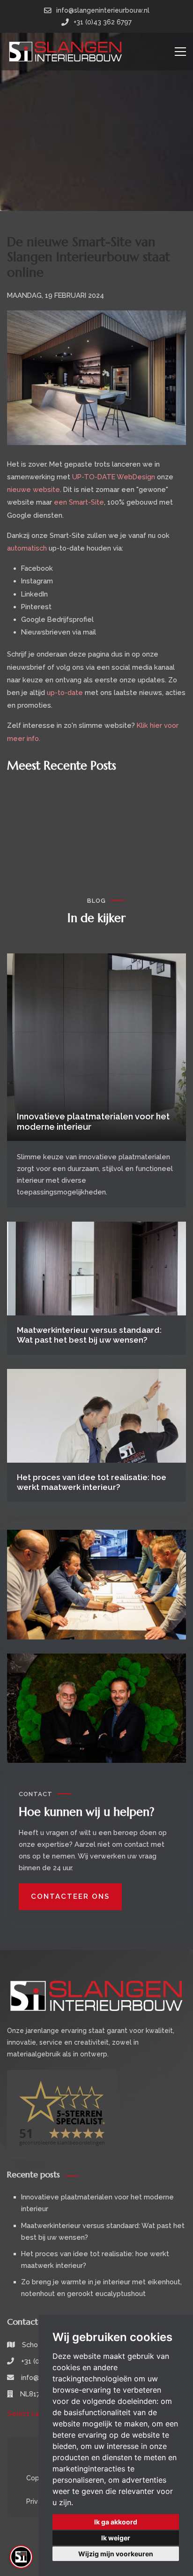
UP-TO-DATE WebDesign (114, 477)
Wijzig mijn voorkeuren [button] (116, 2554)
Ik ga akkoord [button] (116, 2522)
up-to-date (65, 692)
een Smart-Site (79, 502)
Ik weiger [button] (116, 2538)
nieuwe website (33, 489)
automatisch (27, 548)
